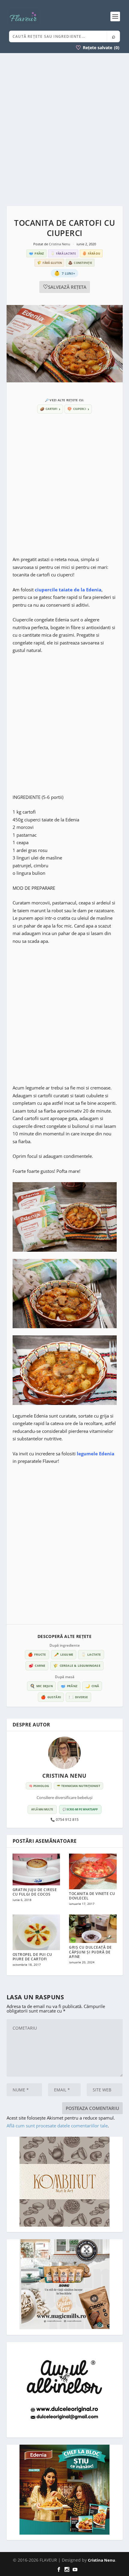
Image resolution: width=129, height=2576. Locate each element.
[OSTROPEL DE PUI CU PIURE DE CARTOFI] (36, 1932)
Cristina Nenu (60, 244)
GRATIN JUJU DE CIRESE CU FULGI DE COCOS (35, 1892)
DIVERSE (78, 1697)
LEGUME (64, 1654)
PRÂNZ (69, 1686)
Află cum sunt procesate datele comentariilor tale (57, 2126)
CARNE (37, 1666)
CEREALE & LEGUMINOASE (77, 1666)
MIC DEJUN (41, 1686)
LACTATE (91, 1654)
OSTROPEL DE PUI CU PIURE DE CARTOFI (32, 1957)
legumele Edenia (96, 1454)
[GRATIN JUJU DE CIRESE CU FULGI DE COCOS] (36, 1869)
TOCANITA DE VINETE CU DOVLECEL (92, 1896)
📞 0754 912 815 (64, 1820)
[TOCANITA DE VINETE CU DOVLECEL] (93, 1871)
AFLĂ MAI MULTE (42, 1809)
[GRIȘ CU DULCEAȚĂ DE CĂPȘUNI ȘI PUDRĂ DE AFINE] (93, 1929)
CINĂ (92, 1686)
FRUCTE (37, 1654)
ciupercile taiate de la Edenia (68, 590)
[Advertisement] (64, 130)
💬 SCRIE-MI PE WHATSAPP (80, 1809)
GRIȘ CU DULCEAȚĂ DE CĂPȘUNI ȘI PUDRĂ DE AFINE (90, 1952)
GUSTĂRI (51, 1697)
